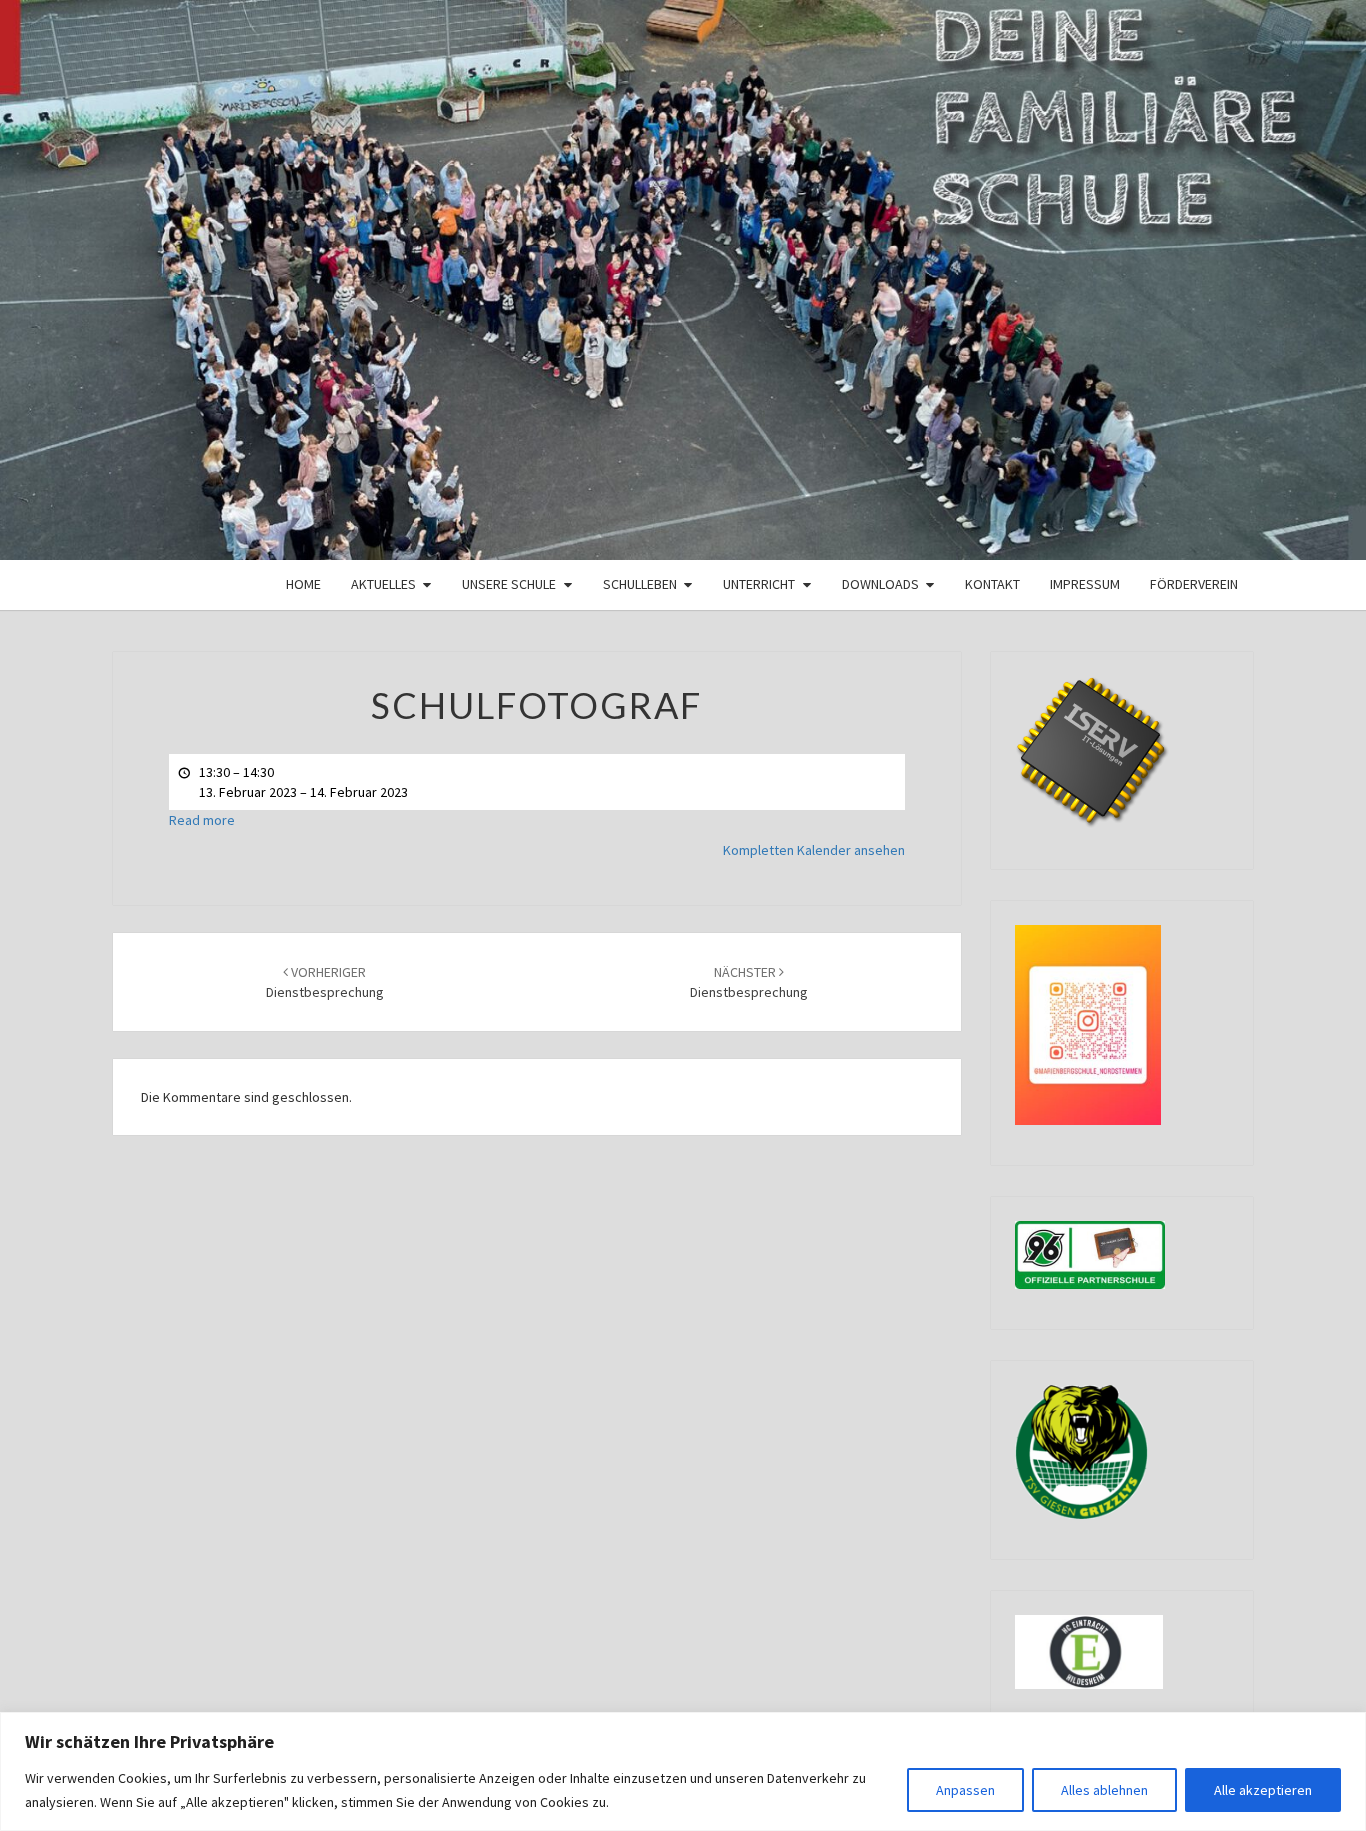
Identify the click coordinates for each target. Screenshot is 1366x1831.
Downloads (880, 584)
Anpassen (965, 1790)
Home (303, 584)
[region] (683, 1771)
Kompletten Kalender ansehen (814, 850)
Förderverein (1194, 584)
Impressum (1085, 584)
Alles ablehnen (1104, 1790)
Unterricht (759, 584)
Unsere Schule (509, 584)
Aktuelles (383, 584)
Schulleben (640, 584)
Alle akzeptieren (1263, 1790)
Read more (202, 820)
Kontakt (992, 584)
